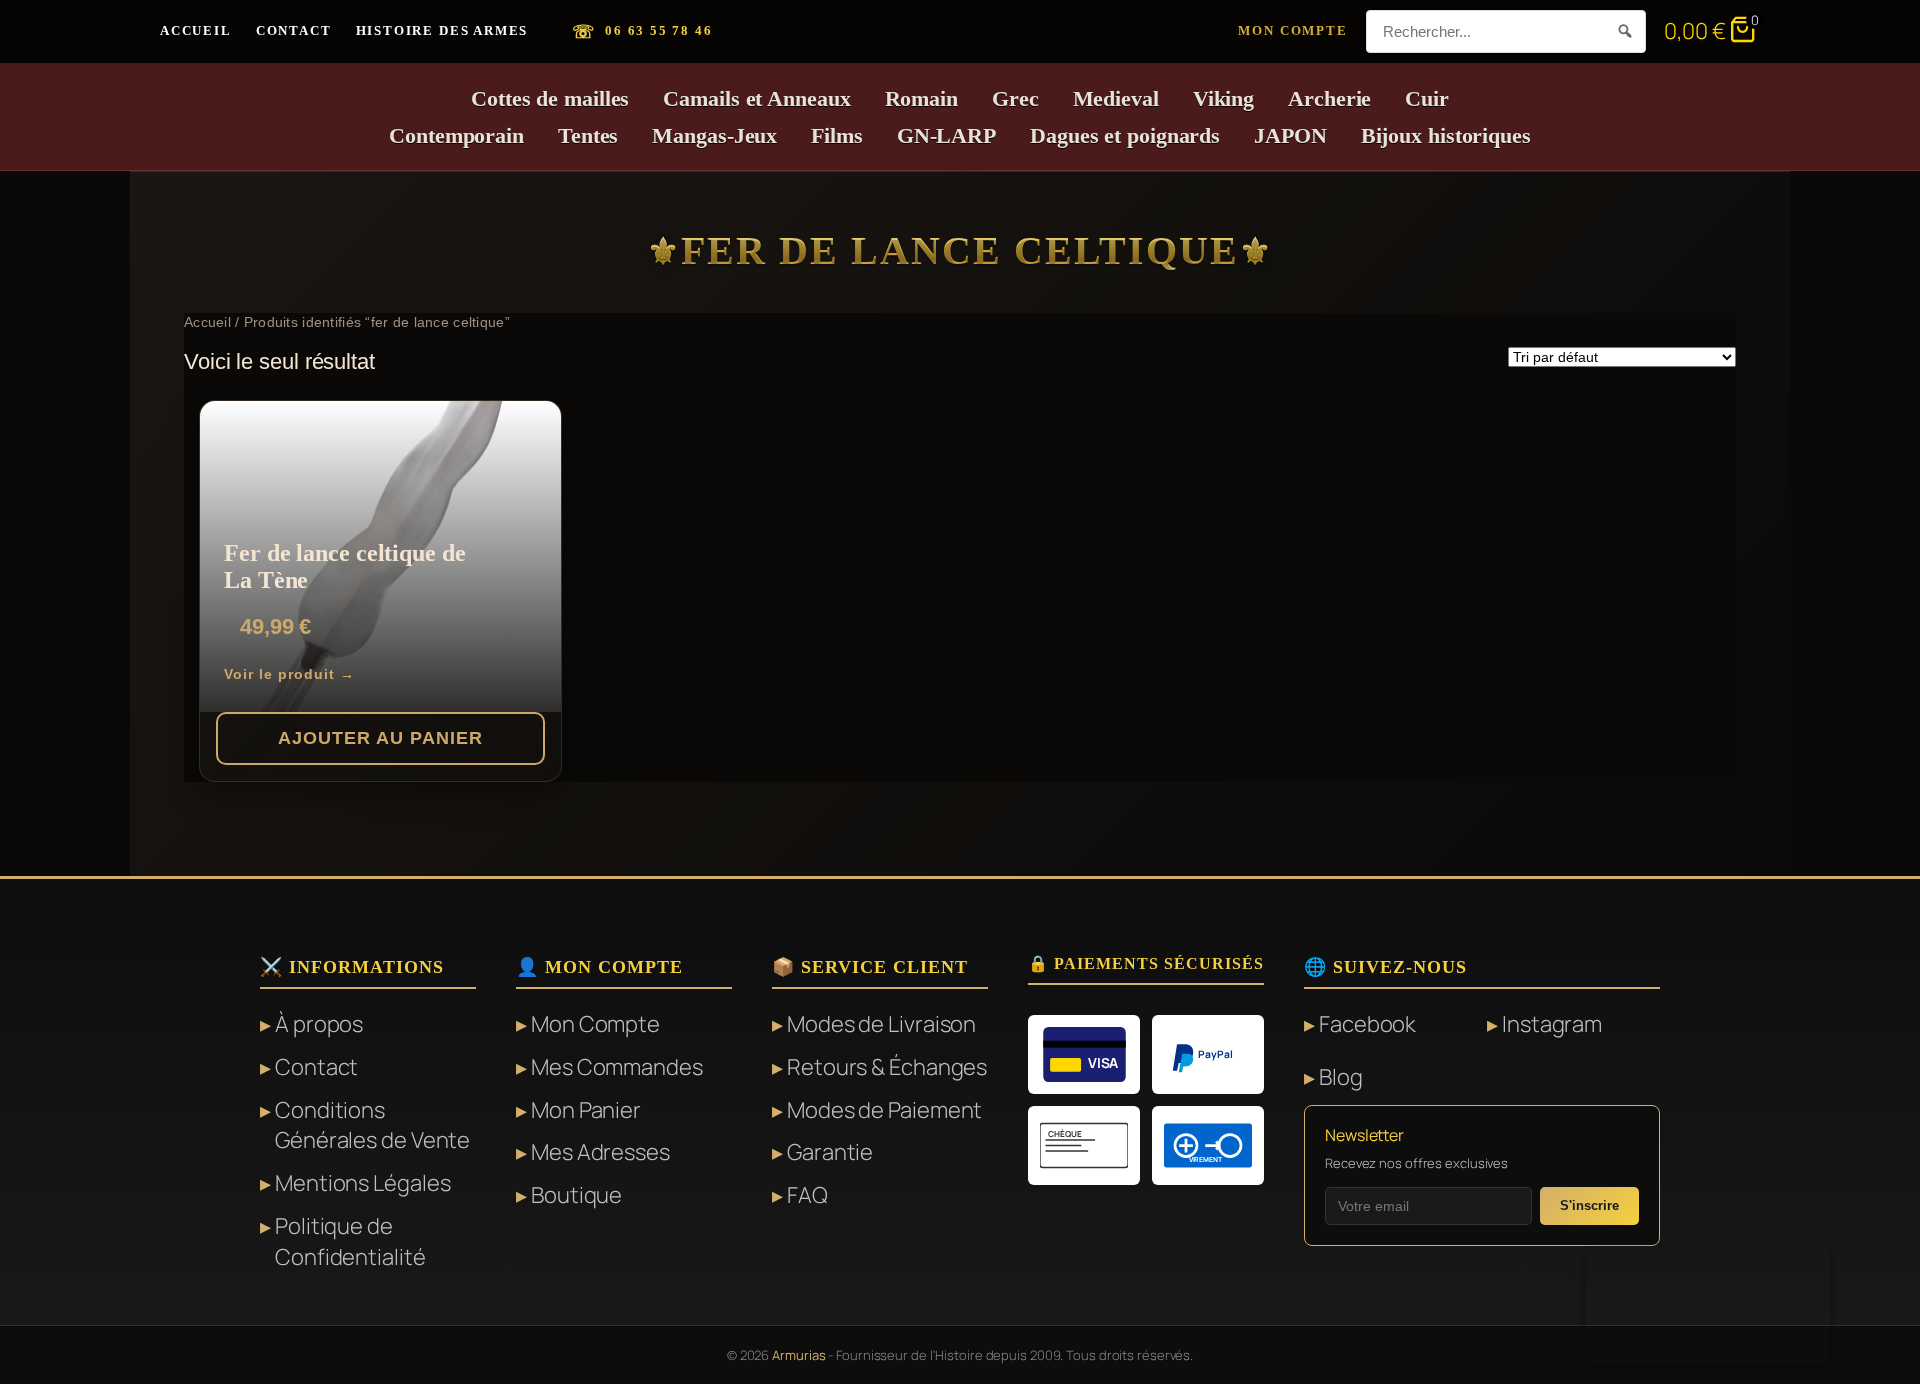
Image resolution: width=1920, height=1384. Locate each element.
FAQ (807, 1195)
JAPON (1290, 135)
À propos (319, 1024)
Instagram (1552, 1024)
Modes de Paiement (884, 1110)
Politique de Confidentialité (350, 1241)
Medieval (1116, 98)
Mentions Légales (362, 1183)
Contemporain (456, 135)
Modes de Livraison (881, 1024)
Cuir (1427, 98)
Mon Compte (1292, 30)
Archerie (1329, 98)
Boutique (576, 1195)
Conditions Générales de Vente (372, 1125)
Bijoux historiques (1446, 135)
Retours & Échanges (887, 1067)
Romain (921, 98)
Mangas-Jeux (714, 135)
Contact (294, 30)
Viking (1223, 98)
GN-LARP (946, 135)
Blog (1341, 1077)
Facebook (1367, 1024)
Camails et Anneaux (756, 98)
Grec (1015, 98)
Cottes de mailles (550, 98)
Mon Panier (586, 1110)
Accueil (196, 30)
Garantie (830, 1152)
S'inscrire (1589, 1205)
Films (837, 135)
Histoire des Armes (442, 30)
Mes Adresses (600, 1152)
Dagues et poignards (1125, 135)
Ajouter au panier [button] (380, 738)
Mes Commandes (617, 1067)
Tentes (588, 135)
